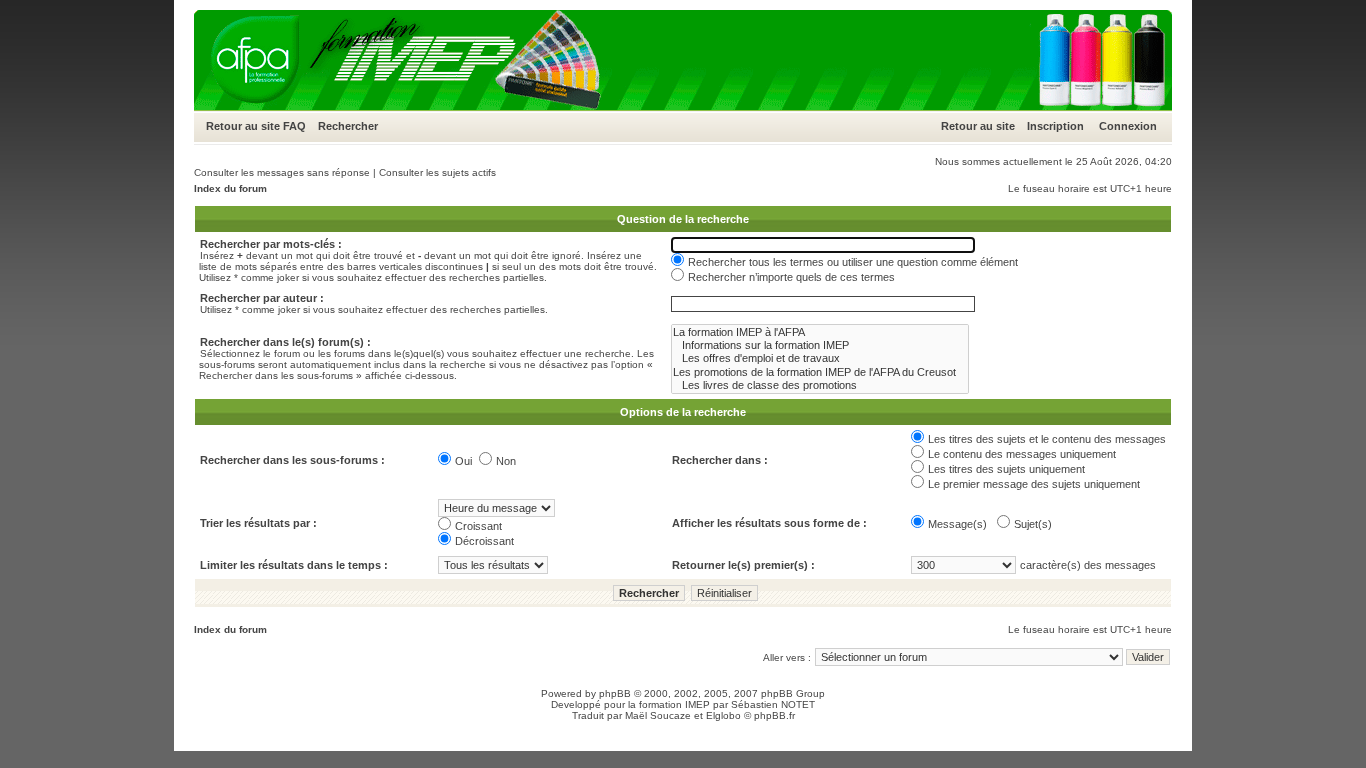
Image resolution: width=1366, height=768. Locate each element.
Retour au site (243, 126)
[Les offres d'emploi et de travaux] (820, 358)
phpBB (615, 693)
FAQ (294, 126)
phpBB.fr (774, 715)
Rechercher (348, 126)
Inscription (1055, 126)
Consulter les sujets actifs (437, 172)
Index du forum (230, 188)
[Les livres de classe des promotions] (820, 385)
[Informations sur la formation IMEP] (820, 345)
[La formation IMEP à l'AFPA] (820, 332)
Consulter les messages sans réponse (282, 172)
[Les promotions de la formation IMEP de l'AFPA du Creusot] (820, 372)
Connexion (1128, 126)
